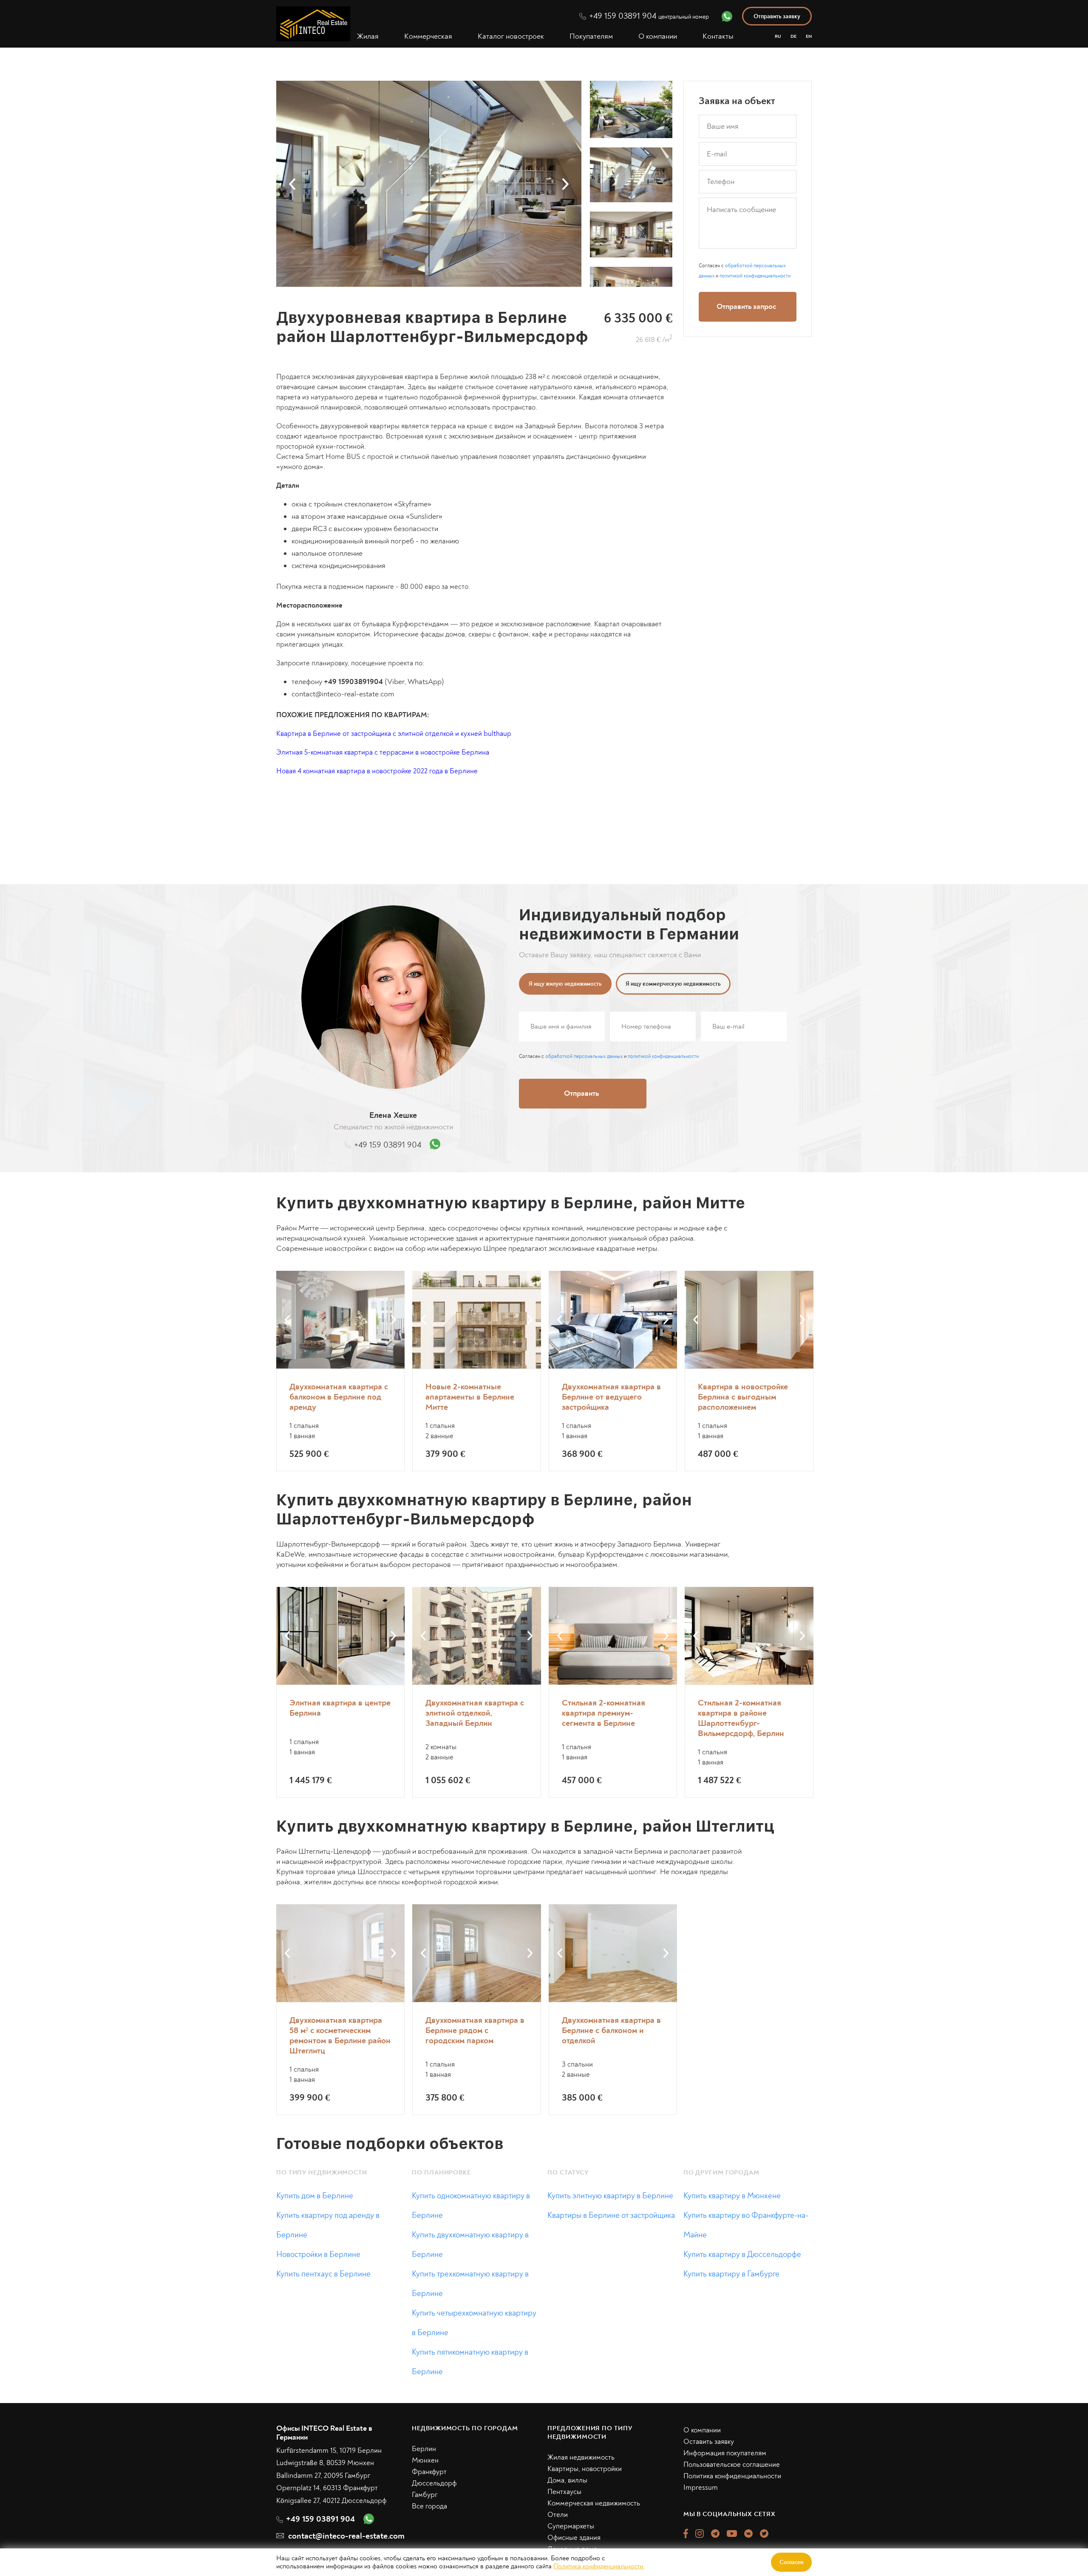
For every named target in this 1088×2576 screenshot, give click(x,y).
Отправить (645, 1360)
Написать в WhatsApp (645, 1395)
